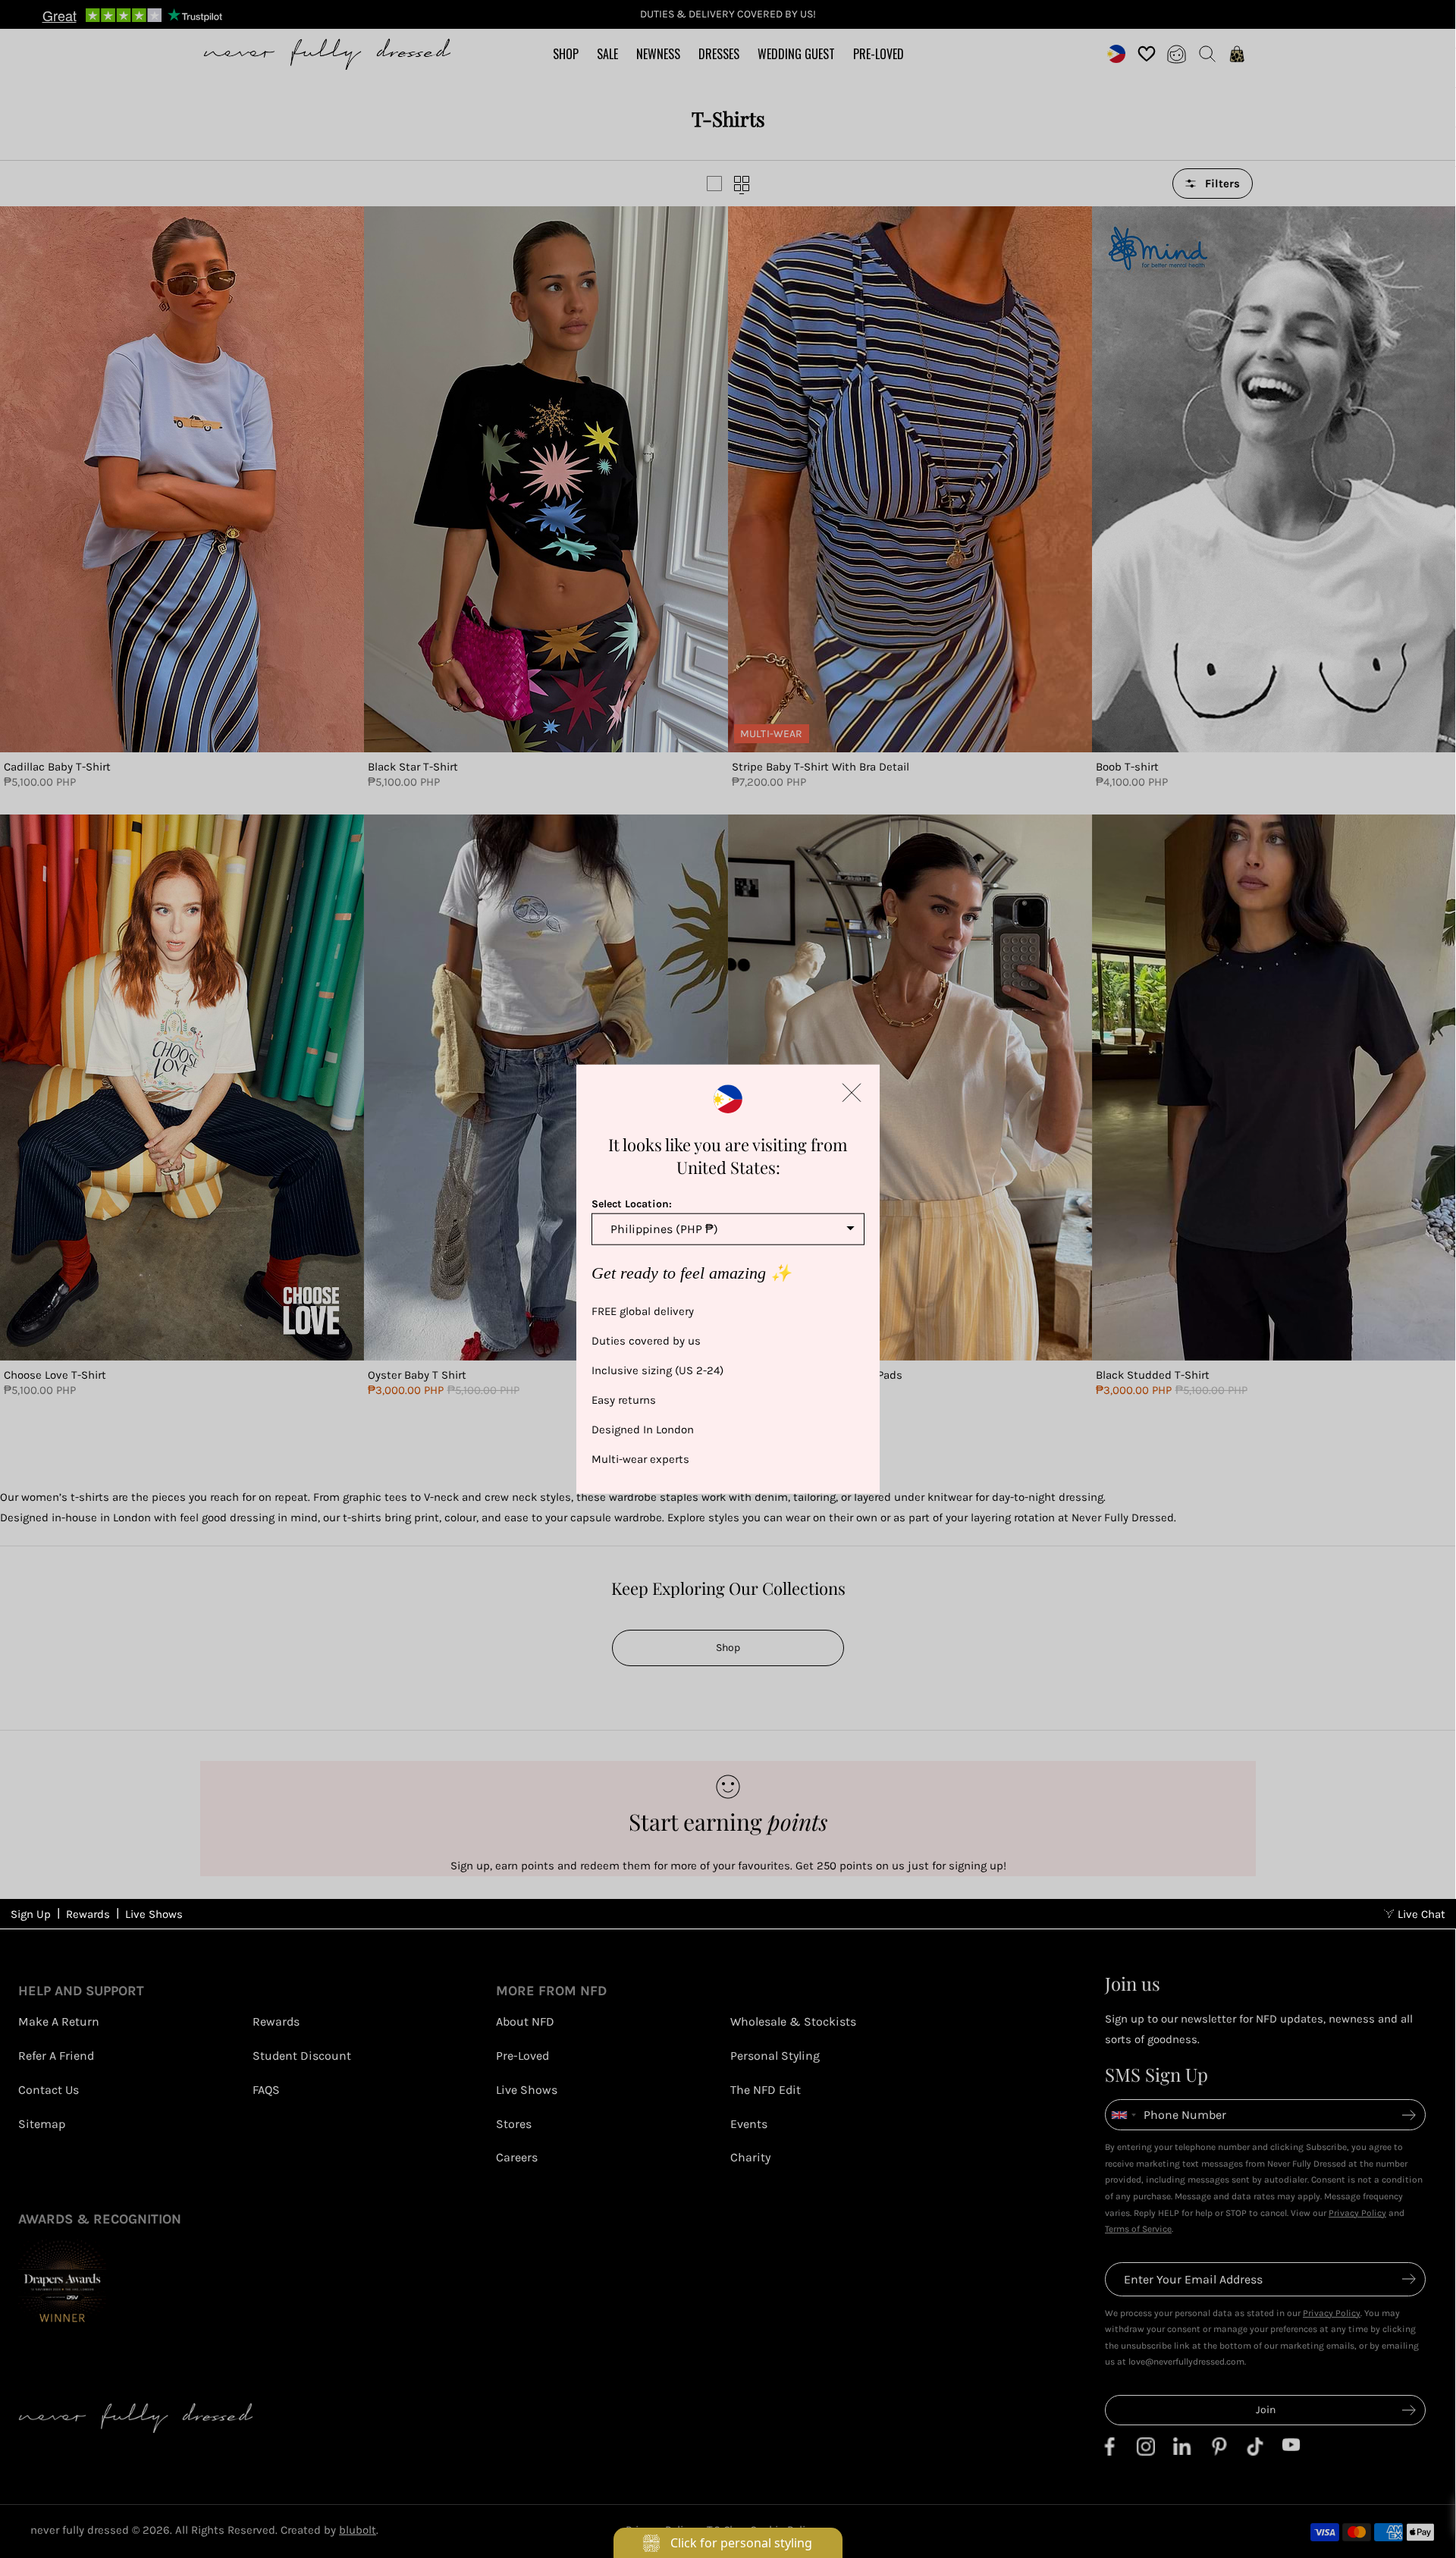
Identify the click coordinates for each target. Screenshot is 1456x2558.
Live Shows (154, 1914)
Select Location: (632, 1203)
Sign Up (31, 1914)
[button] (852, 1092)
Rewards (88, 1914)
